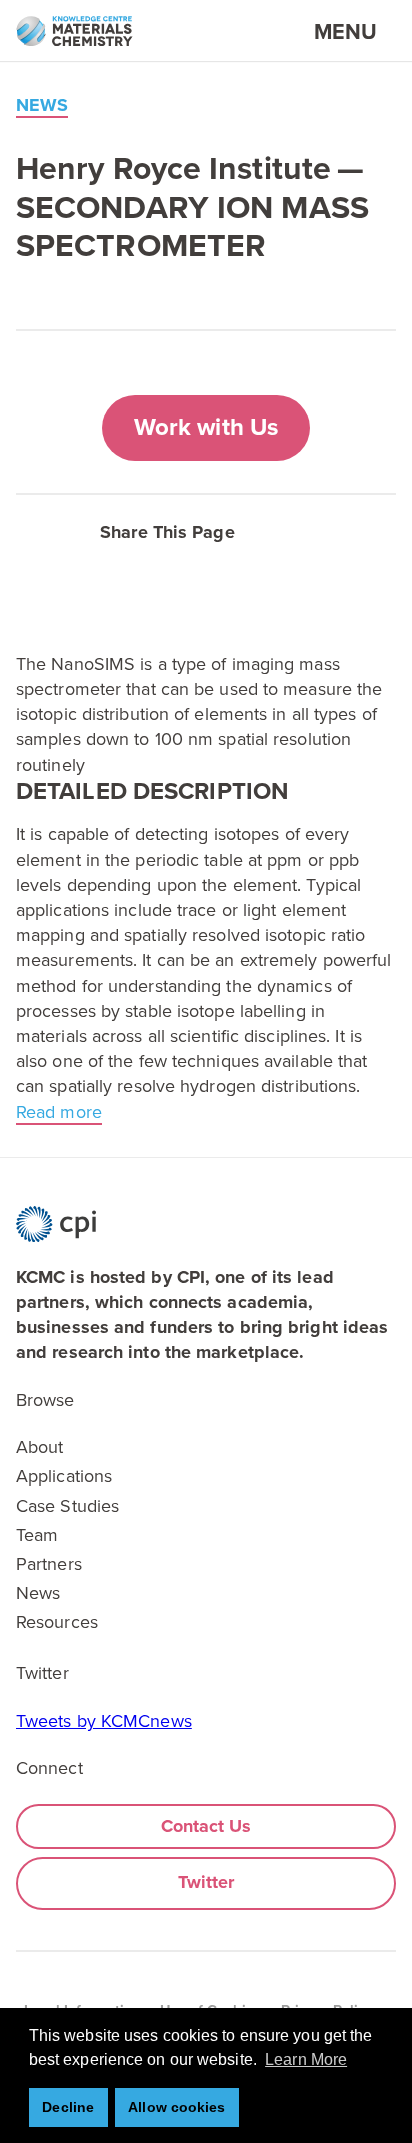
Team (37, 1535)
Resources (57, 1622)
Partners (49, 1564)
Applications (64, 1476)
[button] (292, 530)
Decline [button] (68, 2107)
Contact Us (206, 1826)
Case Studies (67, 1506)
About (40, 1447)
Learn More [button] (306, 2059)
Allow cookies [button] (176, 2107)
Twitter (206, 1882)
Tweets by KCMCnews (104, 1721)
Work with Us (206, 427)
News (38, 1593)
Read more (59, 1112)
